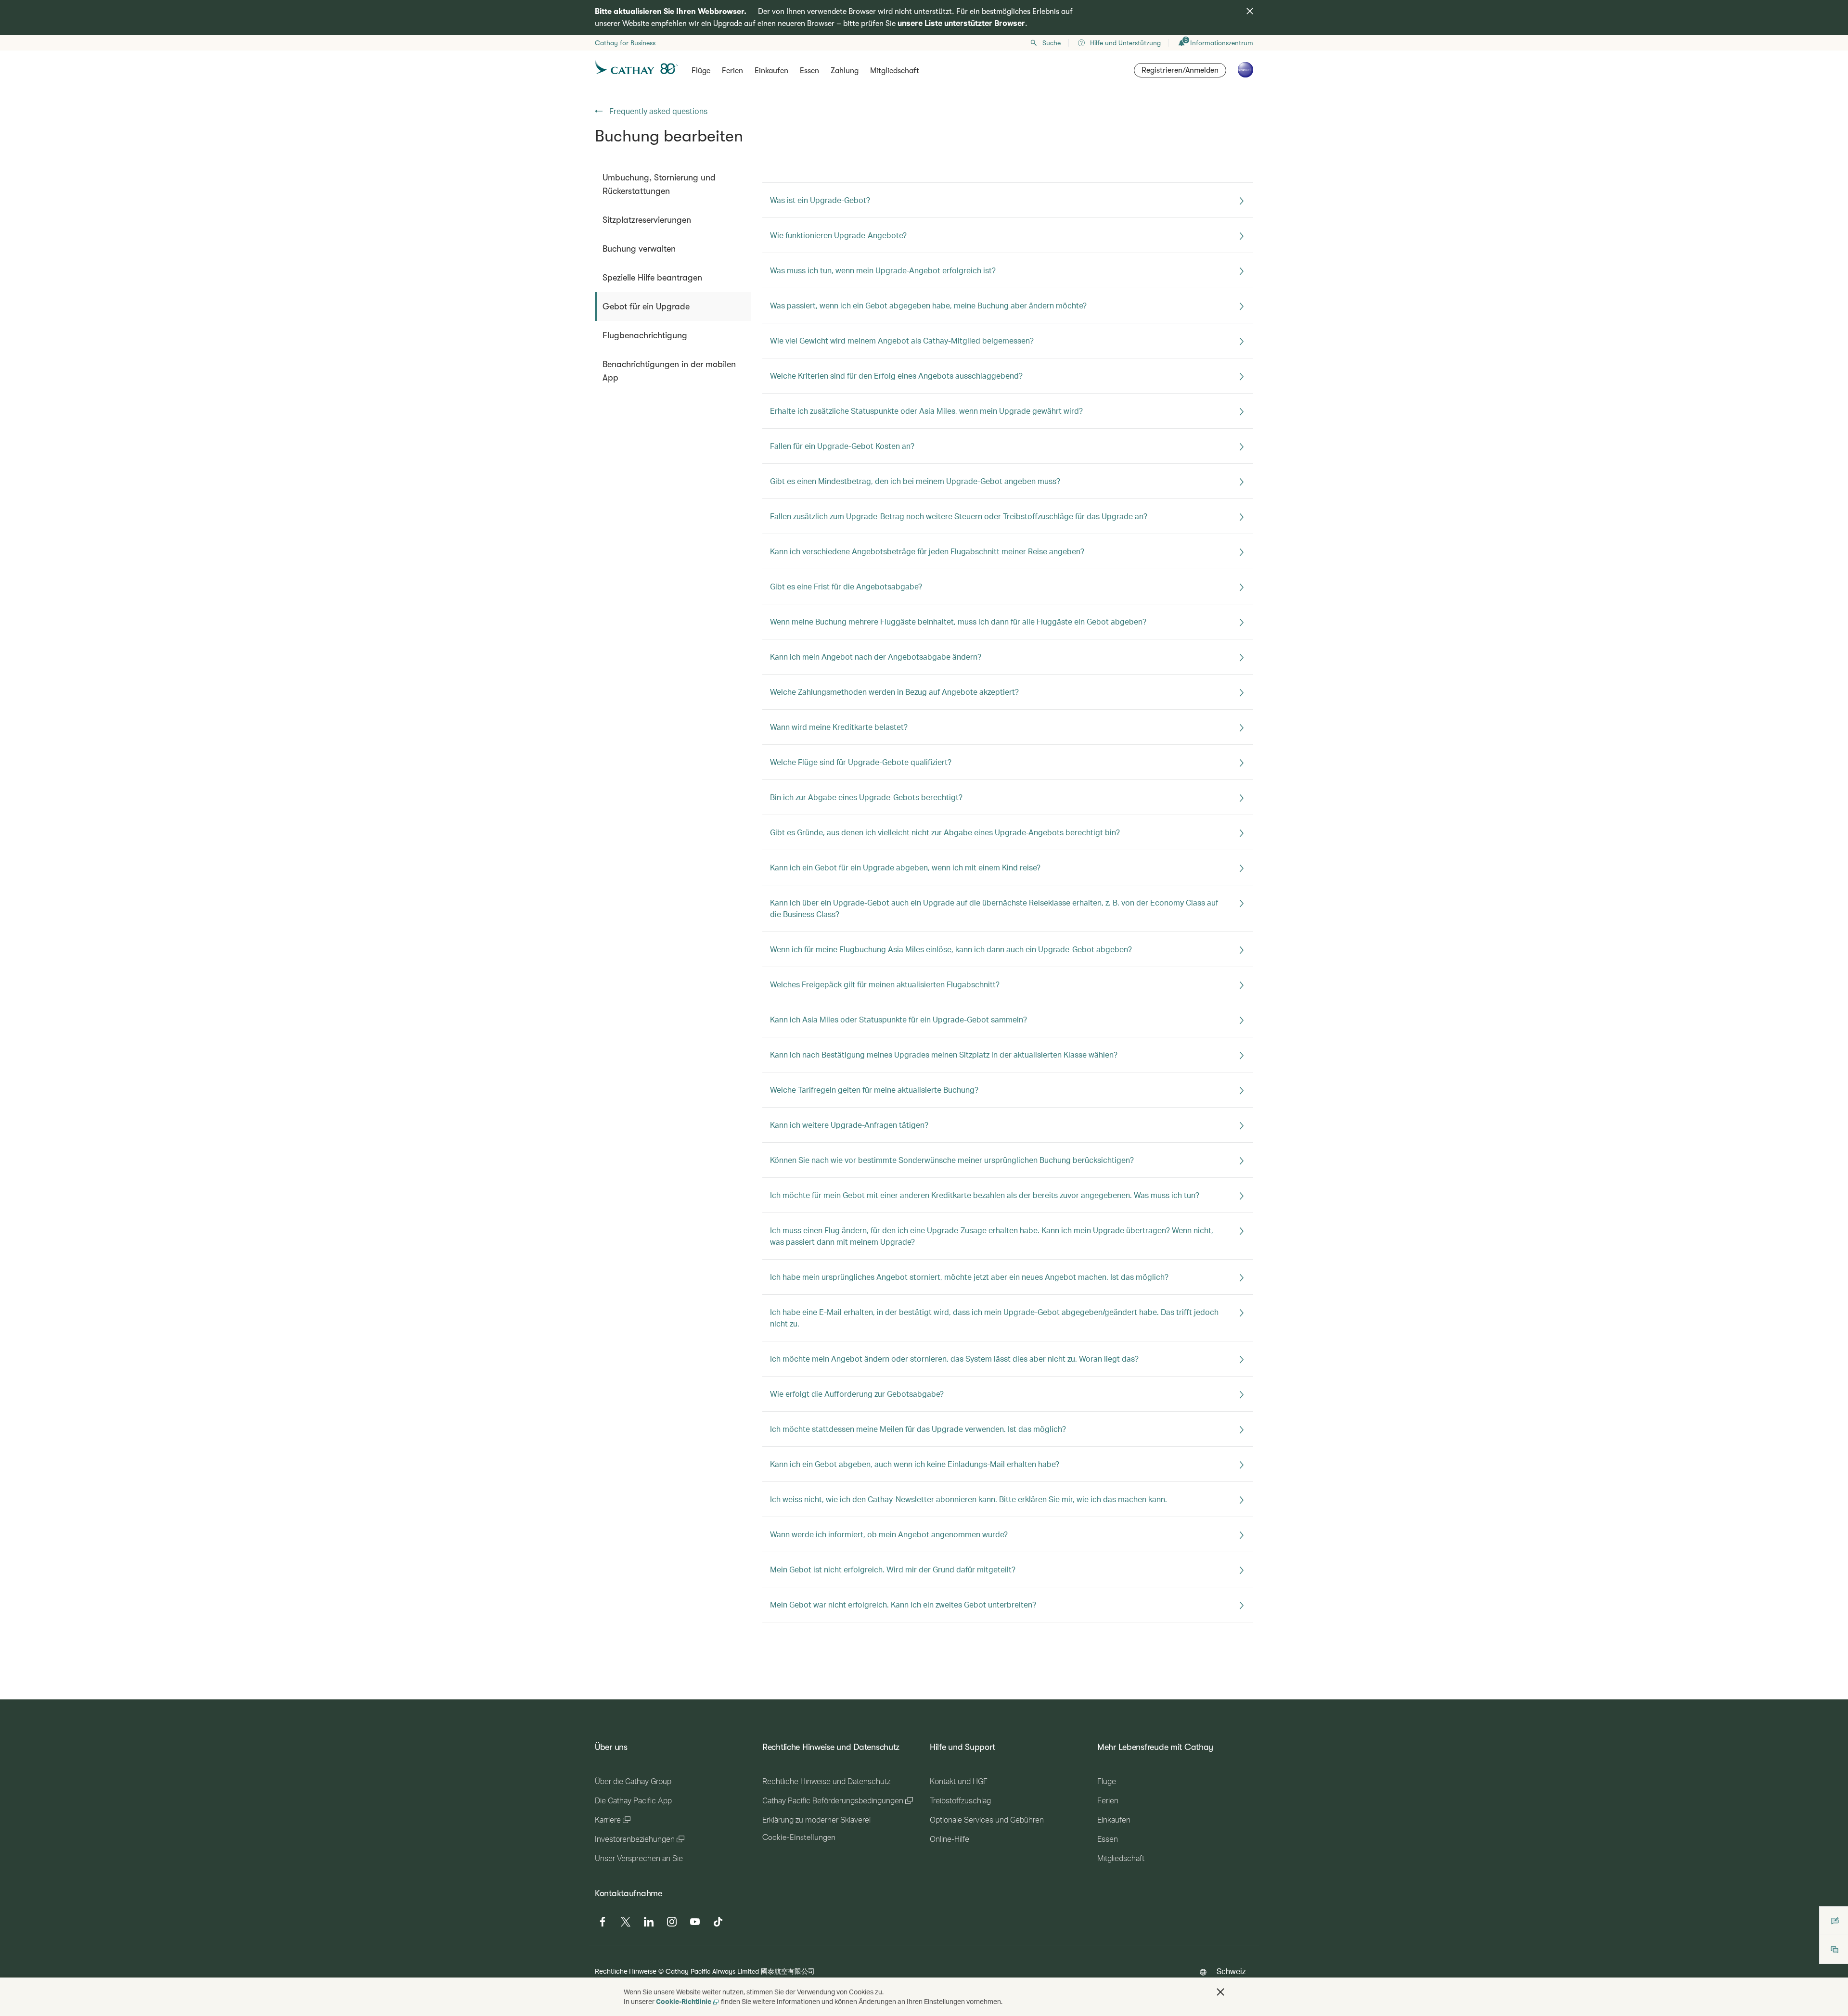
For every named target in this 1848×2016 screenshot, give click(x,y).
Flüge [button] (701, 71)
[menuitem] (673, 184)
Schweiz (1231, 1971)
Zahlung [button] (845, 71)
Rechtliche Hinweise (626, 1971)
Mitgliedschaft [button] (895, 71)
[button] (1220, 1992)
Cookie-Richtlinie (684, 2001)
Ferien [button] (732, 71)
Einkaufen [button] (771, 71)
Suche (1052, 43)
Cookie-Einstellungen (799, 1837)
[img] (1250, 11)
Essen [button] (809, 71)
